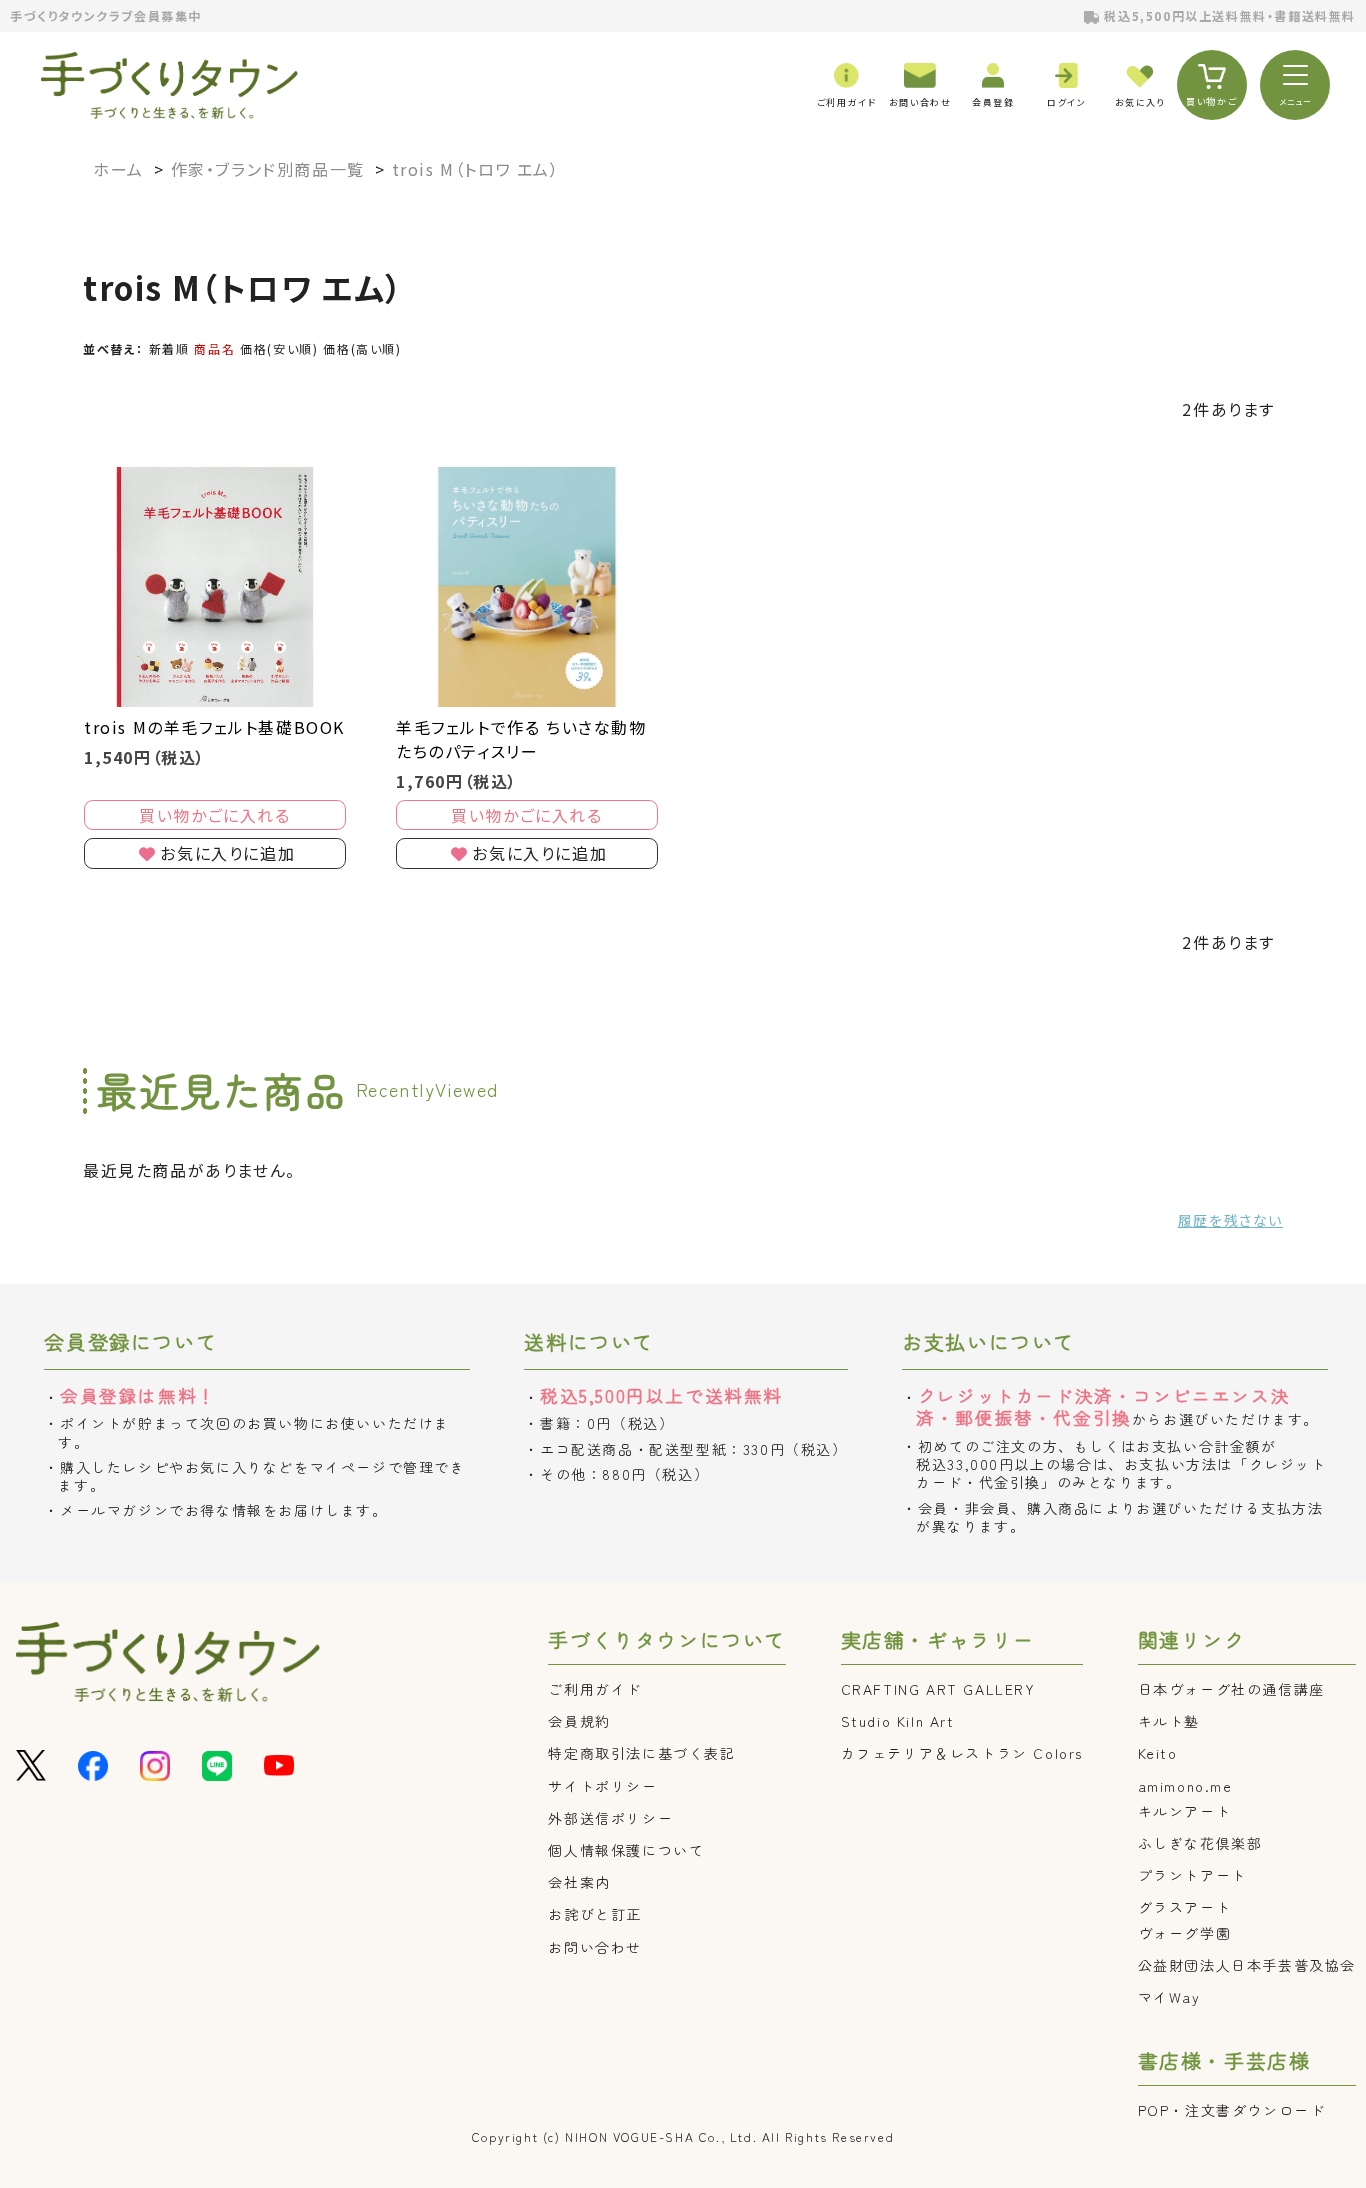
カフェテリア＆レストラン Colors (962, 1753)
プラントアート (1192, 1875)
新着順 (169, 348)
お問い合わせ (595, 1947)
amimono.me (1185, 1786)
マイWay (1169, 1997)
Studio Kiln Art (898, 1721)
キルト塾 (1169, 1721)
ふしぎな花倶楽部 (1200, 1843)
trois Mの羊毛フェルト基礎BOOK (214, 727)
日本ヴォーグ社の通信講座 (1231, 1689)
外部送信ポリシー (610, 1818)
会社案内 (579, 1882)
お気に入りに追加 (227, 853)
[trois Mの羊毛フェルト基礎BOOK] (215, 587)
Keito (1158, 1753)
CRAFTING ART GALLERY (938, 1689)
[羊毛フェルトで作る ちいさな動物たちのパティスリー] (527, 587)
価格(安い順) (279, 348)
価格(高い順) (362, 348)
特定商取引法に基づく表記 (641, 1753)
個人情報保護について (626, 1850)
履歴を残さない (1230, 1220)
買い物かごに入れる (214, 815)
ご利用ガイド (595, 1689)
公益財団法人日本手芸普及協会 (1247, 1965)
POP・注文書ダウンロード (1232, 2110)
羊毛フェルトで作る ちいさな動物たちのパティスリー (521, 739)
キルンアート (1185, 1811)
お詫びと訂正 (595, 1914)
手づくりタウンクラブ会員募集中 (106, 15)
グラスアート (1185, 1907)
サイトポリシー (602, 1786)
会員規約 (579, 1721)
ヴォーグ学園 (1185, 1933)
